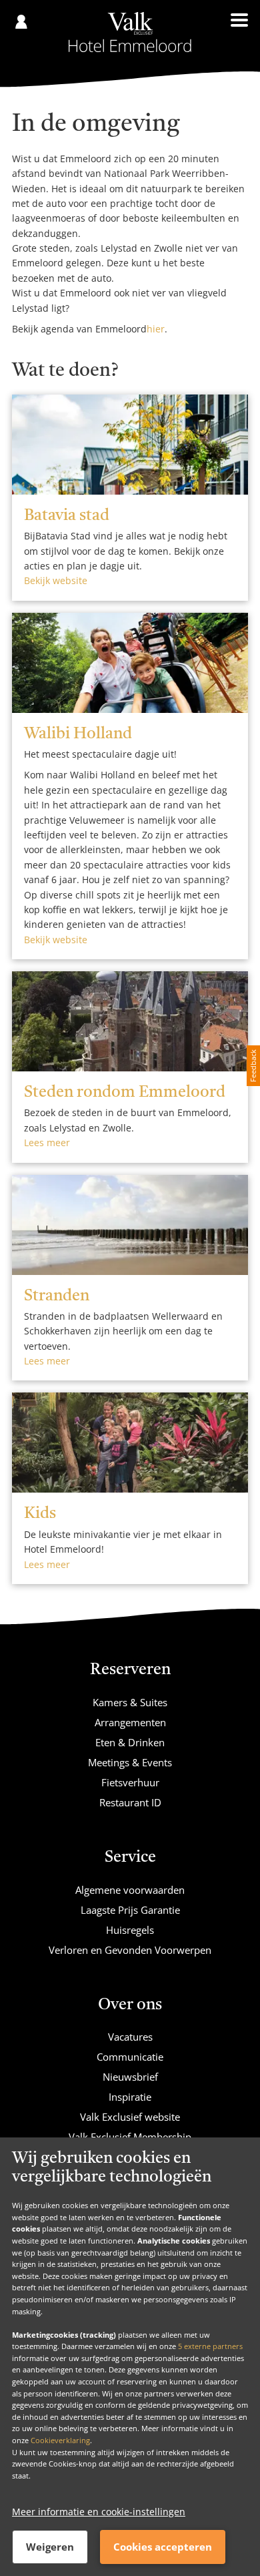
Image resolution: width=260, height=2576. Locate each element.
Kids (40, 1514)
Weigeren (50, 2547)
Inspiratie (130, 2097)
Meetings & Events (130, 1762)
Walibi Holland (78, 734)
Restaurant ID (130, 1802)
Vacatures (130, 2037)
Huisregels (130, 1930)
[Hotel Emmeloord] (130, 32)
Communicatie (130, 2057)
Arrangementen (130, 1722)
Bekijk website (56, 580)
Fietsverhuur (130, 1782)
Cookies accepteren (163, 2547)
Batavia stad (67, 516)
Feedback (253, 1066)
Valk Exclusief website (130, 2117)
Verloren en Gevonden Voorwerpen (130, 1950)
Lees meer (47, 1142)
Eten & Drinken (130, 1742)
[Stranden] (130, 1225)
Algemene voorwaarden (130, 1890)
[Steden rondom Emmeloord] (130, 1021)
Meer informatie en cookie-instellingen (99, 2512)
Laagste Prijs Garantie (130, 1910)
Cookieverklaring (60, 2440)
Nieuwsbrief (130, 2077)
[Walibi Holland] (130, 663)
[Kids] (130, 1443)
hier (156, 329)
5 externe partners (210, 2346)
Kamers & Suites (130, 1702)
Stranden (57, 1296)
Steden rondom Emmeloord (125, 1093)
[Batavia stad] (130, 445)
